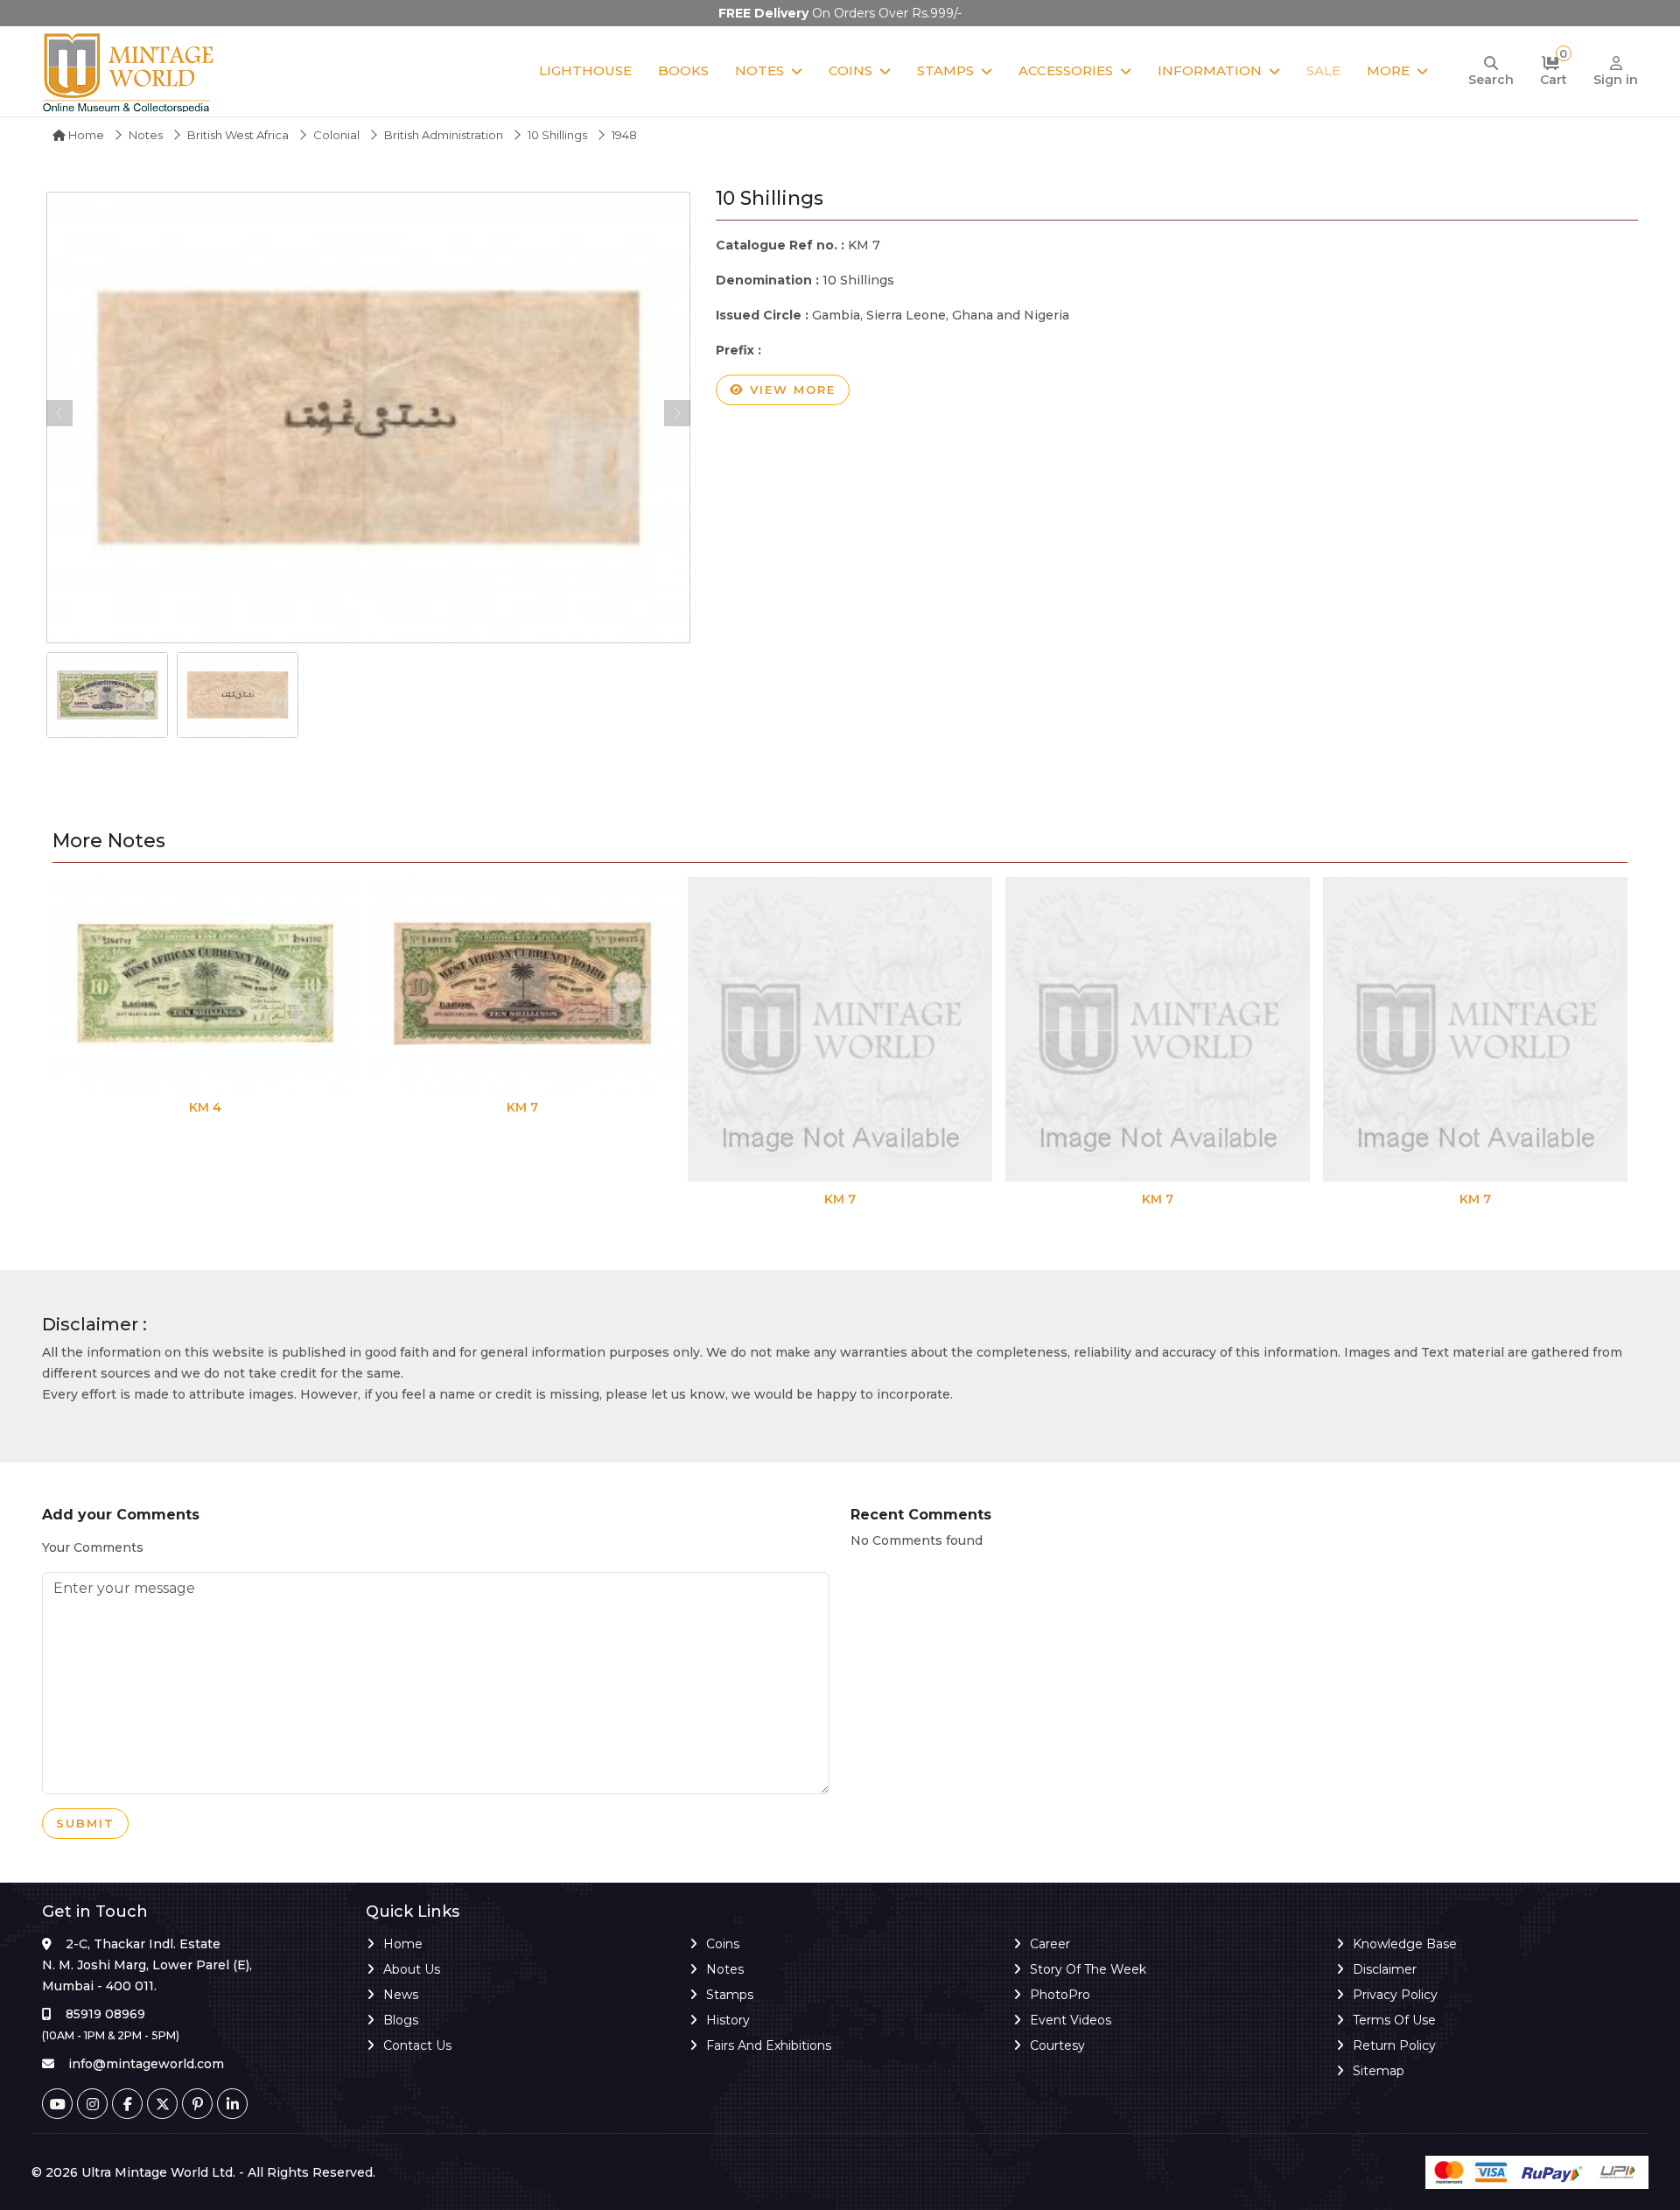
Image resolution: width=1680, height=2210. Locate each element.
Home (85, 135)
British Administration (444, 135)
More (1388, 70)
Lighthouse (585, 70)
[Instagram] (92, 2104)
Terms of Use (1394, 2020)
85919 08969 (105, 2014)
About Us (412, 1969)
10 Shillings (557, 135)
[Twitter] (162, 2104)
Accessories (1066, 70)
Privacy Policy (1395, 1995)
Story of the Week (1088, 1969)
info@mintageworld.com (146, 2064)
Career (1050, 1944)
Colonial (336, 135)
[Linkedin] (232, 2104)
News (401, 1995)
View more (790, 389)
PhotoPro (1060, 1995)
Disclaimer (1385, 1969)
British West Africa (238, 135)
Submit (85, 1823)
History (728, 2020)
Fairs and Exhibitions (769, 2045)
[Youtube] (57, 2104)
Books (683, 70)
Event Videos (1071, 2020)
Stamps (945, 70)
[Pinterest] (197, 2104)
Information (1210, 70)
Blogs (401, 2020)
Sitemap (1379, 2071)
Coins (850, 70)
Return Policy (1394, 2045)
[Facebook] (127, 2104)
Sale (1323, 70)
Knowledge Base (1405, 1944)
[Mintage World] (129, 71)
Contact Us (417, 2045)
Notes (759, 70)
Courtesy (1057, 2045)
